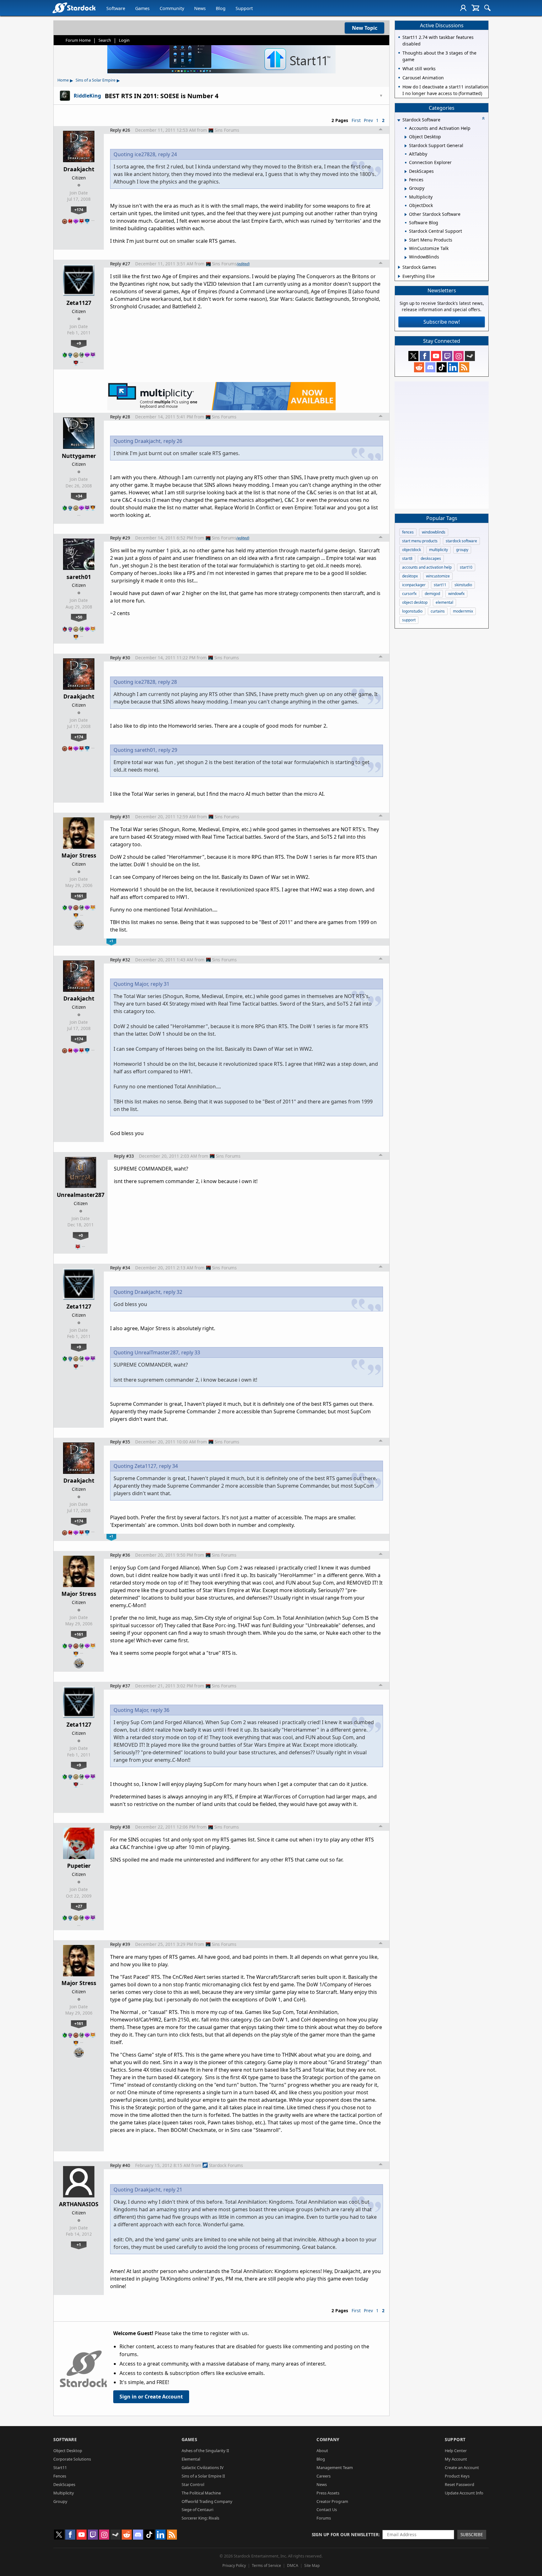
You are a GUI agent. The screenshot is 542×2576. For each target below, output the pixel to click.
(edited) (243, 264)
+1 (79, 2244)
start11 (440, 585)
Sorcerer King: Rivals (200, 2518)
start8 (407, 558)
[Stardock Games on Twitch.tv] (447, 356)
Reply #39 (120, 1944)
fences (408, 532)
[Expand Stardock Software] (399, 120)
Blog (221, 8)
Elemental (191, 2459)
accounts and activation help (427, 567)
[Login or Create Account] (463, 8)
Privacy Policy (234, 2565)
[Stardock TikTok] (442, 367)
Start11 (60, 2467)
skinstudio (463, 585)
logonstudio (412, 611)
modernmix (463, 611)
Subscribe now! (442, 322)
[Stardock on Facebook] (425, 356)
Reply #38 (120, 1827)
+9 (79, 343)
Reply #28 (120, 417)
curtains (438, 611)
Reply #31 (120, 817)
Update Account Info (464, 2493)
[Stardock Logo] (74, 8)
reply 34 (168, 1466)
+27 (79, 1906)
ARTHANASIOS (79, 2204)
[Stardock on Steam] (470, 356)
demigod (432, 594)
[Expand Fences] (406, 180)
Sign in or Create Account (151, 2397)
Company (328, 2439)
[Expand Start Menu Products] (406, 240)
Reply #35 (120, 1442)
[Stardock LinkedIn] (453, 367)
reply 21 (173, 2190)
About (322, 2451)
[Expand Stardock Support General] (406, 146)
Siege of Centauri (197, 2510)
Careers (324, 2476)
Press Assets (328, 2493)
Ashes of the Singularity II (205, 2451)
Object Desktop (68, 2451)
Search (105, 40)
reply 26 (173, 441)
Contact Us (327, 2510)
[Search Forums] (487, 8)
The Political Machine (201, 2493)
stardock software (461, 541)
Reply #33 (124, 1156)
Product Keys (457, 2476)
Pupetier (79, 1866)
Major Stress (79, 855)
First (356, 120)
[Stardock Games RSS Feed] (464, 367)
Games (142, 8)
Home (63, 80)
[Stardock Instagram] (459, 356)
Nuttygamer (79, 456)
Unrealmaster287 (81, 1195)
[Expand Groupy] (406, 189)
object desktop (415, 602)
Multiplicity (64, 2493)
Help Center (456, 2451)
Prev (368, 120)
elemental (444, 602)
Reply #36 (120, 1555)
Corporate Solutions (72, 2459)
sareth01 (79, 577)
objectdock (412, 550)
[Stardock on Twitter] (413, 356)
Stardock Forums (226, 2165)
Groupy (60, 2501)
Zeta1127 (79, 303)
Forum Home (78, 40)
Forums (324, 2518)
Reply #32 (120, 960)
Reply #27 (120, 264)
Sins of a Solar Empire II (203, 2476)
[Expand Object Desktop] (406, 137)
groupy (462, 550)
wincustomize (438, 576)
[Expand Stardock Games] (399, 267)
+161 (79, 896)
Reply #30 (120, 658)
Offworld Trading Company (207, 2501)
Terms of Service (266, 2565)
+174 (79, 210)
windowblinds (434, 532)
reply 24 (167, 154)
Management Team (335, 2467)
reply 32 (173, 1292)
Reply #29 (120, 538)
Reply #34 (120, 1268)
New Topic (365, 28)
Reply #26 (120, 130)
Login (124, 40)
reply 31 (160, 984)
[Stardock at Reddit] (419, 367)
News (200, 8)
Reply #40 (120, 2165)
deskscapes (431, 558)
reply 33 (191, 1352)
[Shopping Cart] (475, 8)
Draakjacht (79, 169)
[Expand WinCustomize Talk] (406, 249)
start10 (466, 567)
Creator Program (332, 2501)
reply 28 (167, 682)
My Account (456, 2459)
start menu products (420, 541)
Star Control (193, 2484)
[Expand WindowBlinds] (406, 258)
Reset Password (460, 2484)
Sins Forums (227, 130)
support (409, 620)
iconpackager (414, 585)
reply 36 (160, 1710)
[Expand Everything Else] (399, 276)
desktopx (410, 576)
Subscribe (472, 2534)
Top (381, 130)
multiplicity (438, 550)
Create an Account (462, 2467)
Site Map (312, 2565)
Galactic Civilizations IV (203, 2467)
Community (172, 8)
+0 (81, 1235)
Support (244, 8)
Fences (60, 2476)
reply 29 (168, 750)
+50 (79, 617)
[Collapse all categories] (483, 118)
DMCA (293, 2565)
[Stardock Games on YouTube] (436, 356)
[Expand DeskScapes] (406, 172)
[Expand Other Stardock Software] (406, 215)
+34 (79, 496)
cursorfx (409, 594)
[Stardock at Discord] (430, 367)
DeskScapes (64, 2484)
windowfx (456, 594)
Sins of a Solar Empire (96, 80)
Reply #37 (120, 1686)
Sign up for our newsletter (345, 2534)
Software (116, 8)
